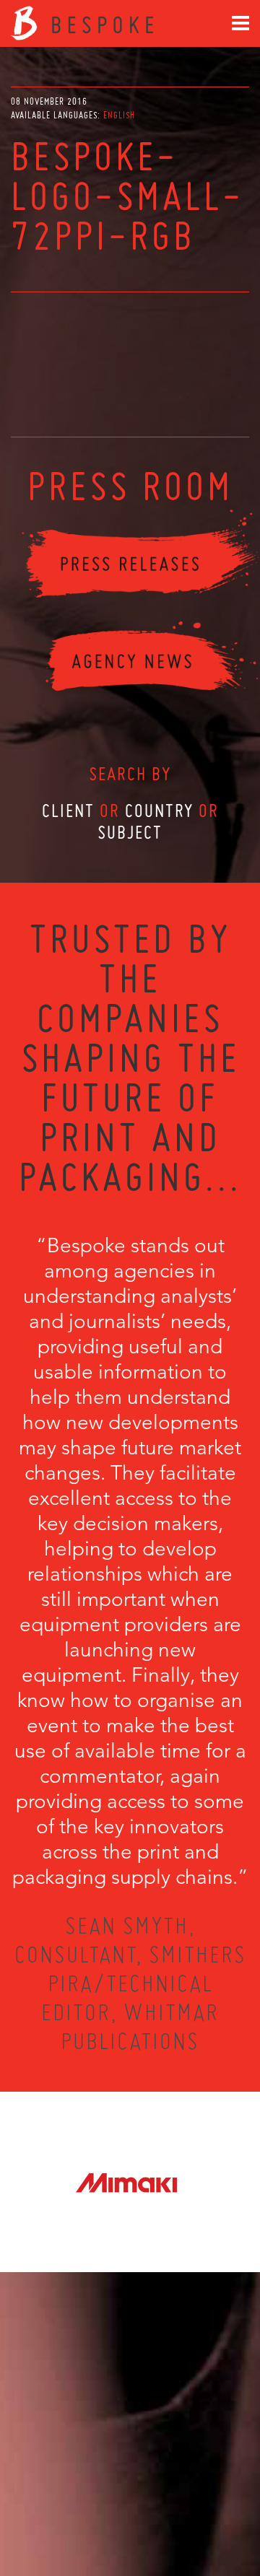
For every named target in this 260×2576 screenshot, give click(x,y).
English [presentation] (119, 115)
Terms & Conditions (157, 2512)
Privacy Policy (92, 2512)
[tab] (119, 115)
